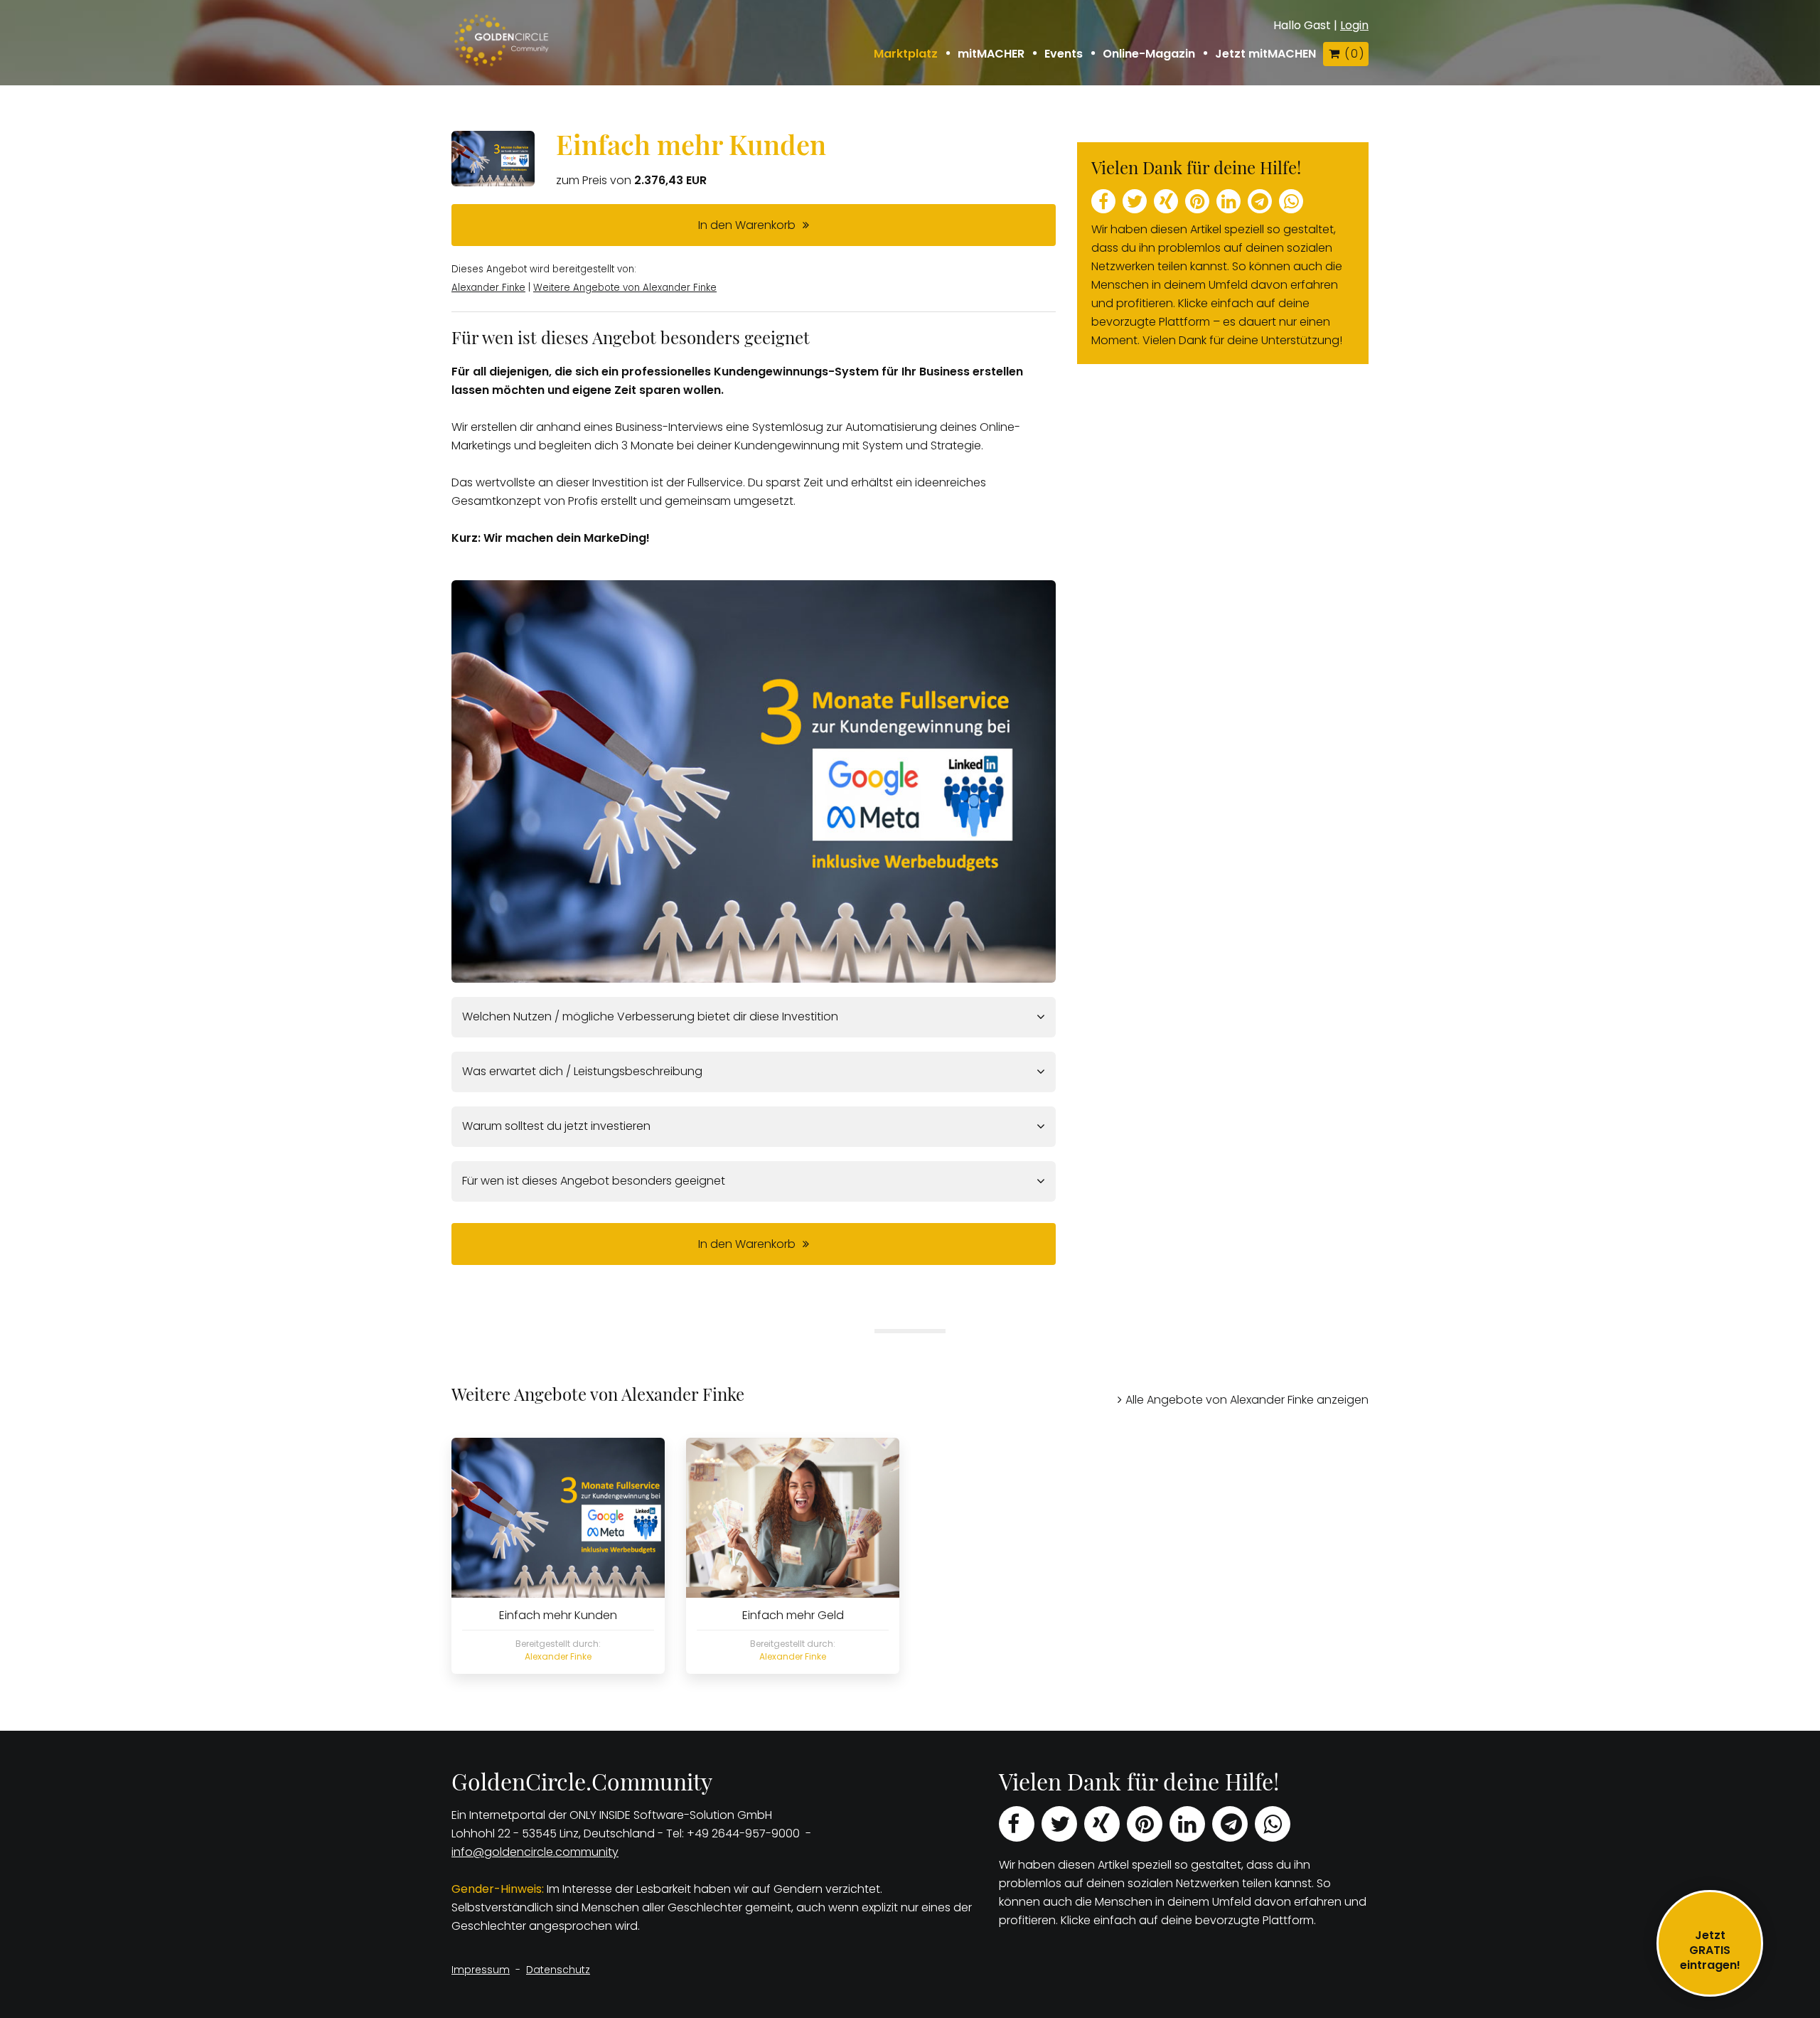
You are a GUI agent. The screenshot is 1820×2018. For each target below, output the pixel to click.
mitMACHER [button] (991, 54)
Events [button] (1064, 54)
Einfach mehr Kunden (691, 144)
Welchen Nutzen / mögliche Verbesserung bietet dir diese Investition (650, 1016)
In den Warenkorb (747, 225)
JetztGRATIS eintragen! (1710, 1950)
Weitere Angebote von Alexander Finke (625, 288)
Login (1354, 25)
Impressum (481, 1970)
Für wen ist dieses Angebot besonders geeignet (594, 1181)
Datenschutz (558, 1970)
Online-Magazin (1149, 54)
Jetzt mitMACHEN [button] (1265, 54)
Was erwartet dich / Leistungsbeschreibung (582, 1071)
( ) (1354, 54)
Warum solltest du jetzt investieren (556, 1126)
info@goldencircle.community (535, 1852)
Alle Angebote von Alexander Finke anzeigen (1247, 1400)
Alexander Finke (488, 288)
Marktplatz (906, 54)
